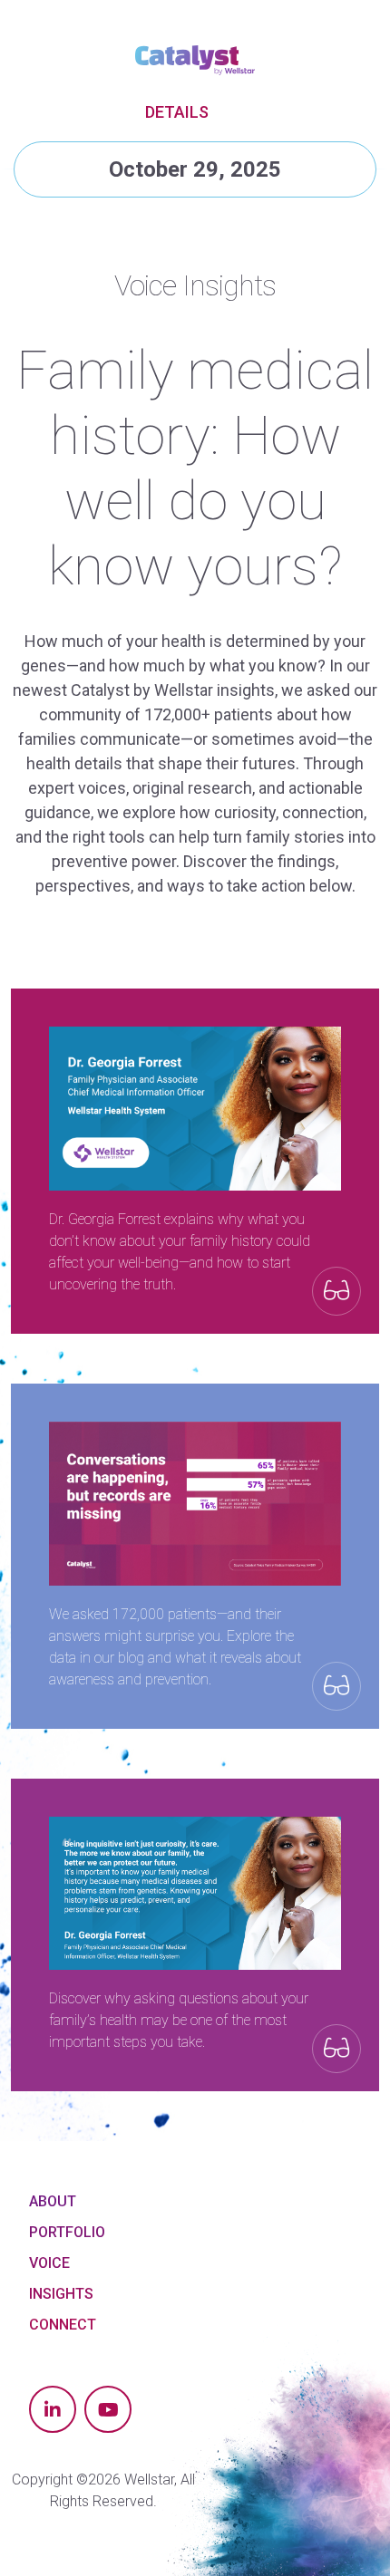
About (53, 2201)
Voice (49, 2263)
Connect (63, 2325)
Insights (61, 2294)
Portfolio (67, 2232)
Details (177, 112)
